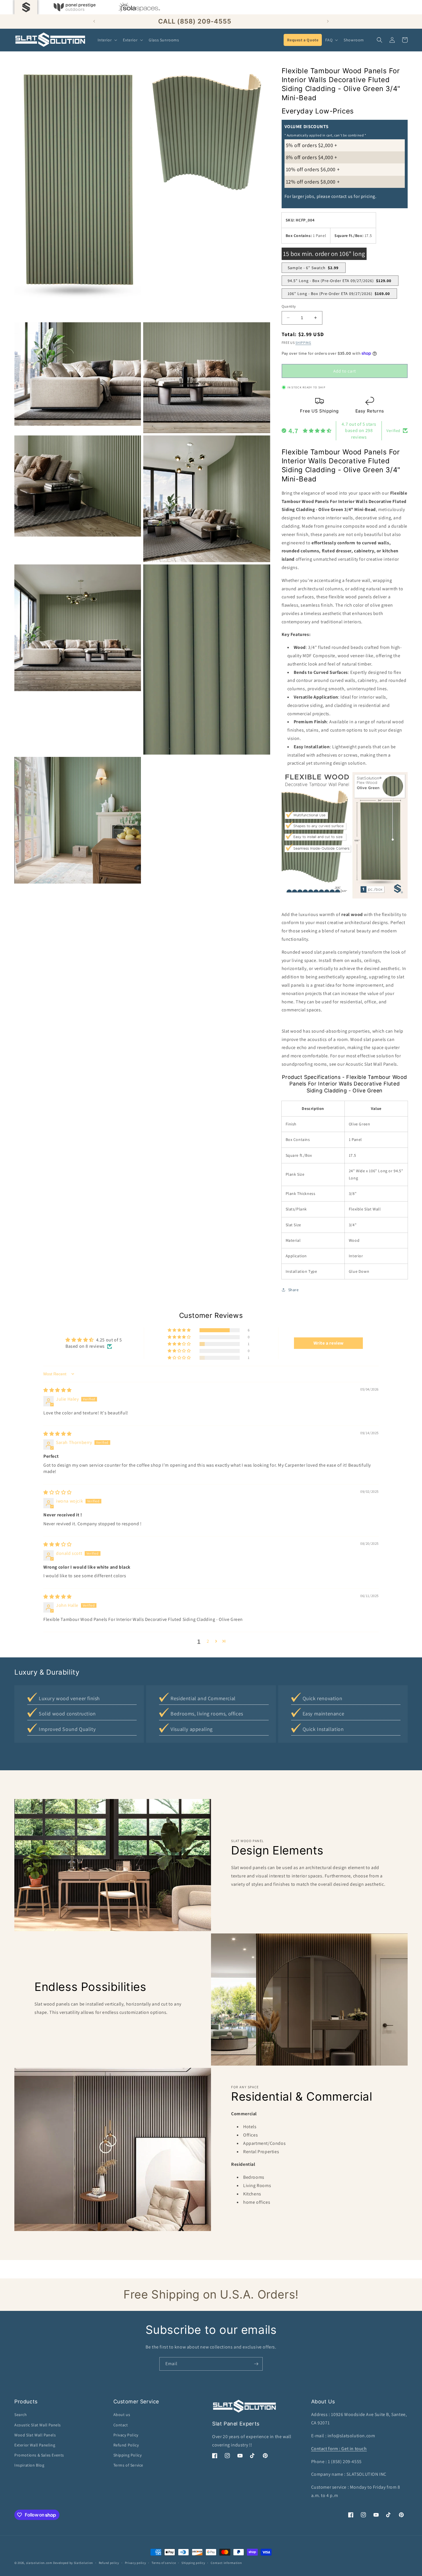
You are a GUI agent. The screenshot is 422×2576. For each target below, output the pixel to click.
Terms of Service (128, 2465)
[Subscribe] (256, 2364)
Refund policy (109, 2563)
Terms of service (164, 2563)
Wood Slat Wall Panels (35, 2435)
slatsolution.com (39, 2563)
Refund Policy (126, 2445)
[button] (107, 40)
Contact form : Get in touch (339, 2449)
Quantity (289, 306)
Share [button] (294, 1290)
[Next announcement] (328, 21)
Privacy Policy (126, 2435)
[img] (58, 1390)
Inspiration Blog (29, 2465)
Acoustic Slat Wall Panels (38, 2425)
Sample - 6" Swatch (313, 268)
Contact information (226, 2563)
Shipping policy (193, 2563)
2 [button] (208, 1641)
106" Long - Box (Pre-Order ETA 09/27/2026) (339, 294)
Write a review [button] (329, 1343)
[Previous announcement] (94, 21)
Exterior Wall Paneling (35, 2445)
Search (21, 2415)
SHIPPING (303, 343)
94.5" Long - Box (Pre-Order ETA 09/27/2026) (339, 281)
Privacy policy (135, 2563)
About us (122, 2415)
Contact (121, 2425)
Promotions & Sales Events (39, 2455)
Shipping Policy (128, 2455)
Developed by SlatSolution (73, 2563)
